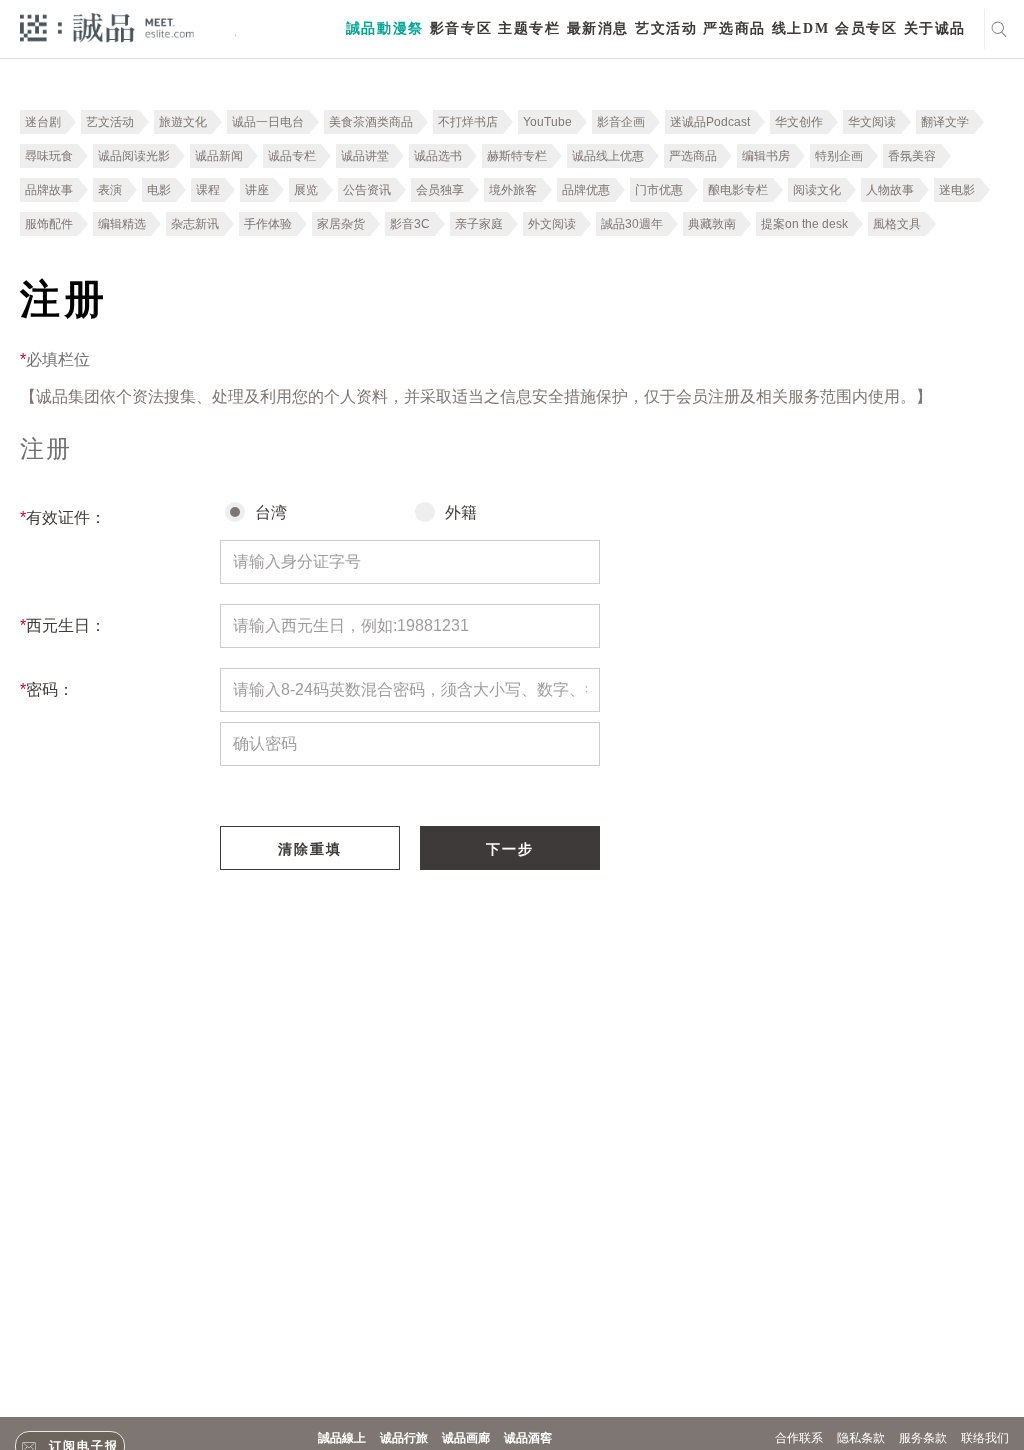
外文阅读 (552, 224)
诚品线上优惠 (608, 156)
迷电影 (957, 190)
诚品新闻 (219, 156)
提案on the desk (804, 224)
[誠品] (107, 26)
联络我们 (985, 1438)
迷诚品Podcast (710, 122)
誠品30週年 (632, 224)
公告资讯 (367, 190)
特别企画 (839, 156)
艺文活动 (666, 28)
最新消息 (598, 28)
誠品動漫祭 (385, 28)
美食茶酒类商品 (371, 122)
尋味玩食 (49, 156)
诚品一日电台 (268, 122)
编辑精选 (122, 224)
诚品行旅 (404, 1438)
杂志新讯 (195, 224)
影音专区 (461, 28)
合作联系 (799, 1438)
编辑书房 (766, 156)
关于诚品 (935, 28)
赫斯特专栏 (517, 156)
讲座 (257, 190)
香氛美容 (912, 156)
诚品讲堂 (365, 156)
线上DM (800, 28)
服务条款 (923, 1438)
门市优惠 (659, 190)
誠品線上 (342, 1438)
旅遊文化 (183, 122)
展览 (306, 190)
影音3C (410, 224)
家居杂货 (341, 224)
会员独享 (440, 190)
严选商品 (734, 28)
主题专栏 (529, 28)
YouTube (547, 122)
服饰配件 (49, 224)
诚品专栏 (292, 156)
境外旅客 (513, 190)
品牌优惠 (586, 190)
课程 (208, 190)
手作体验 (268, 224)
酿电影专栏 (738, 190)
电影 (159, 190)
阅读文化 (817, 190)
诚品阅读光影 (134, 156)
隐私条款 (861, 1438)
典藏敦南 (712, 224)
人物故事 (890, 190)
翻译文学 (945, 122)
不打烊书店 (468, 122)
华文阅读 (872, 122)
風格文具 (897, 224)
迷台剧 (43, 122)
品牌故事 (49, 190)
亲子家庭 (479, 224)
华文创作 (799, 122)
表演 (110, 190)
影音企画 (621, 122)
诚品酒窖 (528, 1438)
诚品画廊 (466, 1438)
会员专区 (866, 28)
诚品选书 (438, 156)
